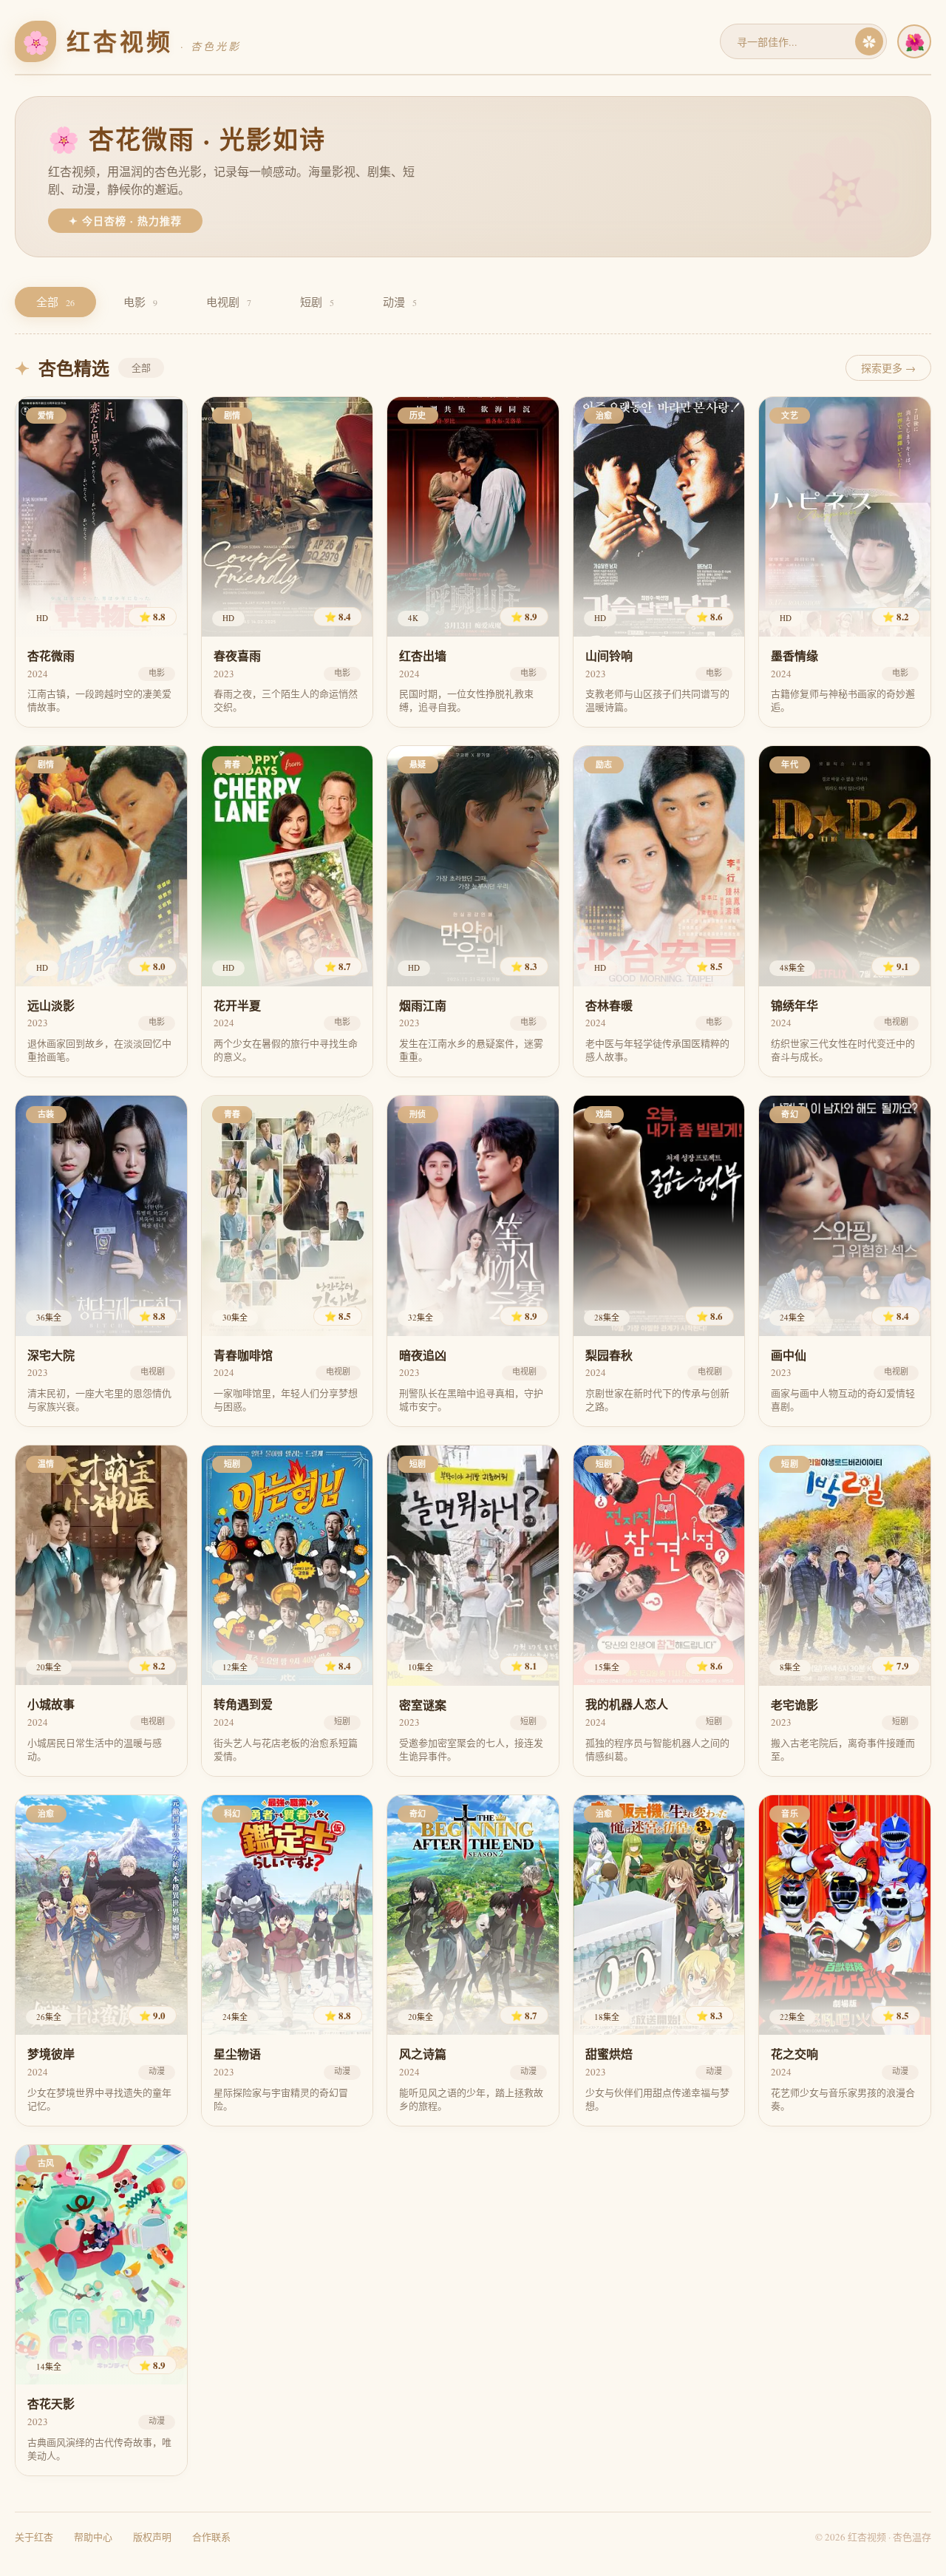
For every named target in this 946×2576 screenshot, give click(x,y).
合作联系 (211, 2537)
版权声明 (152, 2537)
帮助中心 (93, 2537)
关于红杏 (34, 2537)
